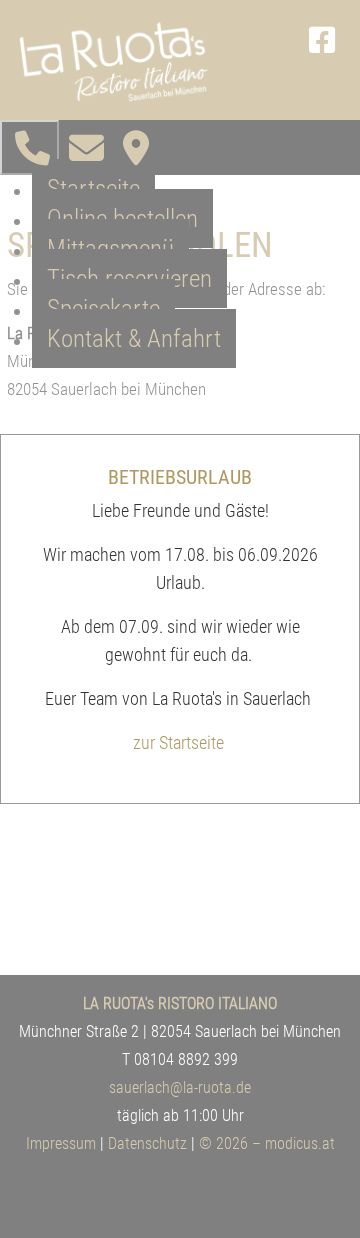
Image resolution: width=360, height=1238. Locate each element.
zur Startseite (178, 742)
